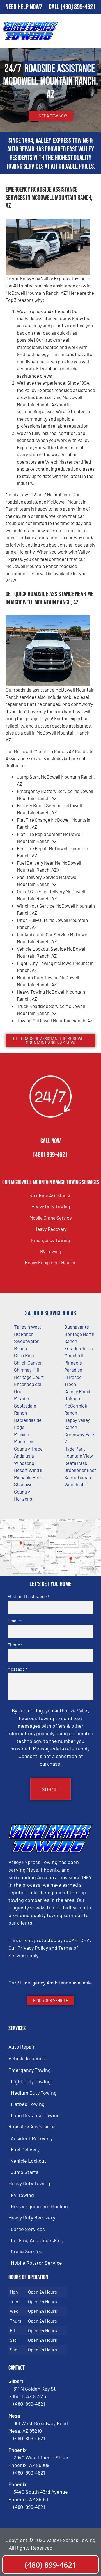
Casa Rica (24, 1355)
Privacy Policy (33, 1948)
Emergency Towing (50, 1240)
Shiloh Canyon (28, 1363)
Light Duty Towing (31, 2081)
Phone (15, 1645)
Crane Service (27, 2251)
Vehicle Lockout (28, 2161)
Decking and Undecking (37, 2240)
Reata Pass (76, 1463)
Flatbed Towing (28, 2104)
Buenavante (77, 1327)
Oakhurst (74, 1398)
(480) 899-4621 (78, 7)
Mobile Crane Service (51, 1218)
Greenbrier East (80, 1470)
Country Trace (28, 1449)
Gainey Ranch (78, 1391)
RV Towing (51, 1251)
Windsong (24, 1463)
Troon (70, 1384)
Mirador (22, 1398)
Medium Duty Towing (34, 2093)
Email (14, 1621)
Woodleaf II (75, 1484)
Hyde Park (75, 1449)
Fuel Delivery (25, 2149)
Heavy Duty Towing (51, 1206)
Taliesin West (28, 1327)
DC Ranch (24, 1334)
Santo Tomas (78, 1477)
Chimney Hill (27, 1370)
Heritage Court (29, 1377)
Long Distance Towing (35, 2115)
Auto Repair (22, 2047)
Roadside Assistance (50, 1195)
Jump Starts (25, 2172)
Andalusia (24, 1456)
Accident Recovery (32, 2138)
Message (17, 1669)
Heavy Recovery (50, 1229)
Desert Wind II (28, 1470)
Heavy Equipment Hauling (51, 1262)
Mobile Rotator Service (36, 2263)
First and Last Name (28, 1596)
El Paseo (73, 1377)
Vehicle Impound (27, 2058)
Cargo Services (28, 2229)
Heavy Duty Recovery (32, 2217)
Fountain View (79, 1456)
